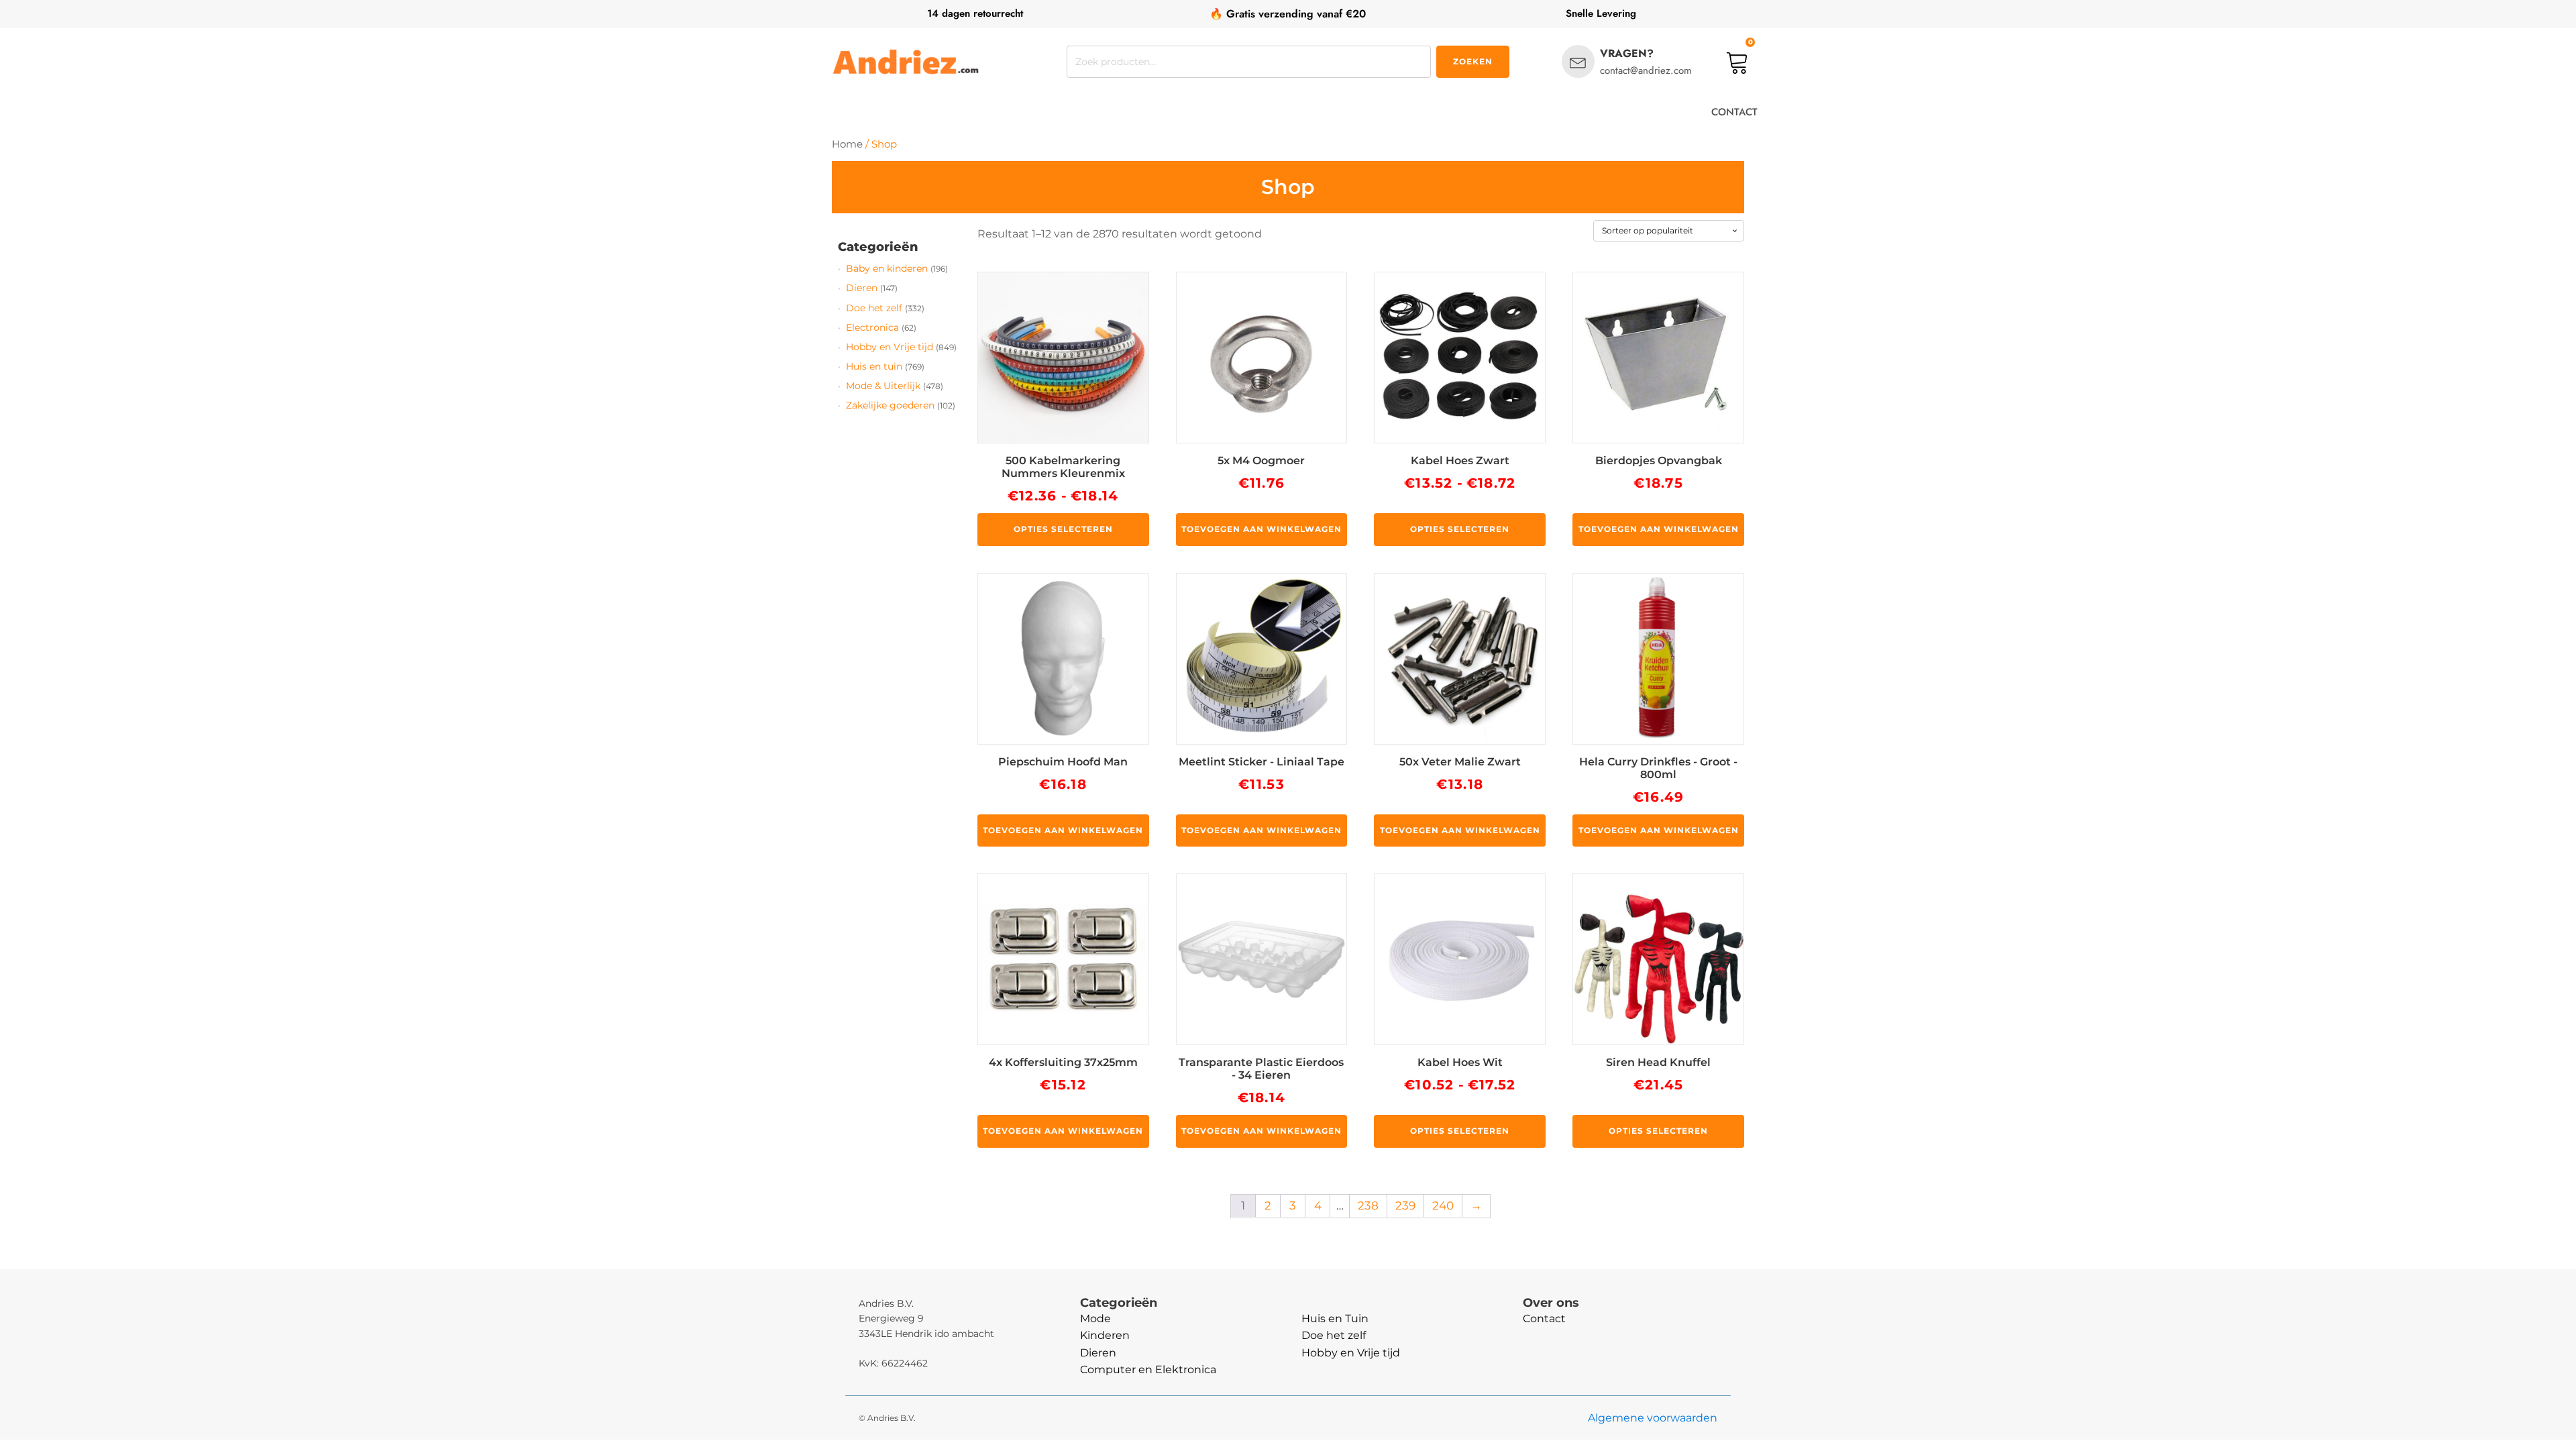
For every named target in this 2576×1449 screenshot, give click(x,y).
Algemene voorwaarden (1653, 1418)
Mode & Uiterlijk (883, 386)
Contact (1544, 1319)
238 (1368, 1205)
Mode (1095, 1319)
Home (847, 144)
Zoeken (1473, 61)
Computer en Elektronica (1148, 1370)
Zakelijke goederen (890, 405)
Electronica (872, 327)
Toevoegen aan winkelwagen (1262, 529)
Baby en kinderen (887, 268)
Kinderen (1105, 1335)
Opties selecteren (1063, 529)
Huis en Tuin (1335, 1319)
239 (1405, 1205)
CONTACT (1734, 112)
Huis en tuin (874, 366)
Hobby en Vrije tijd (890, 347)
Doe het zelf (874, 308)
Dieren (862, 288)
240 (1443, 1205)
